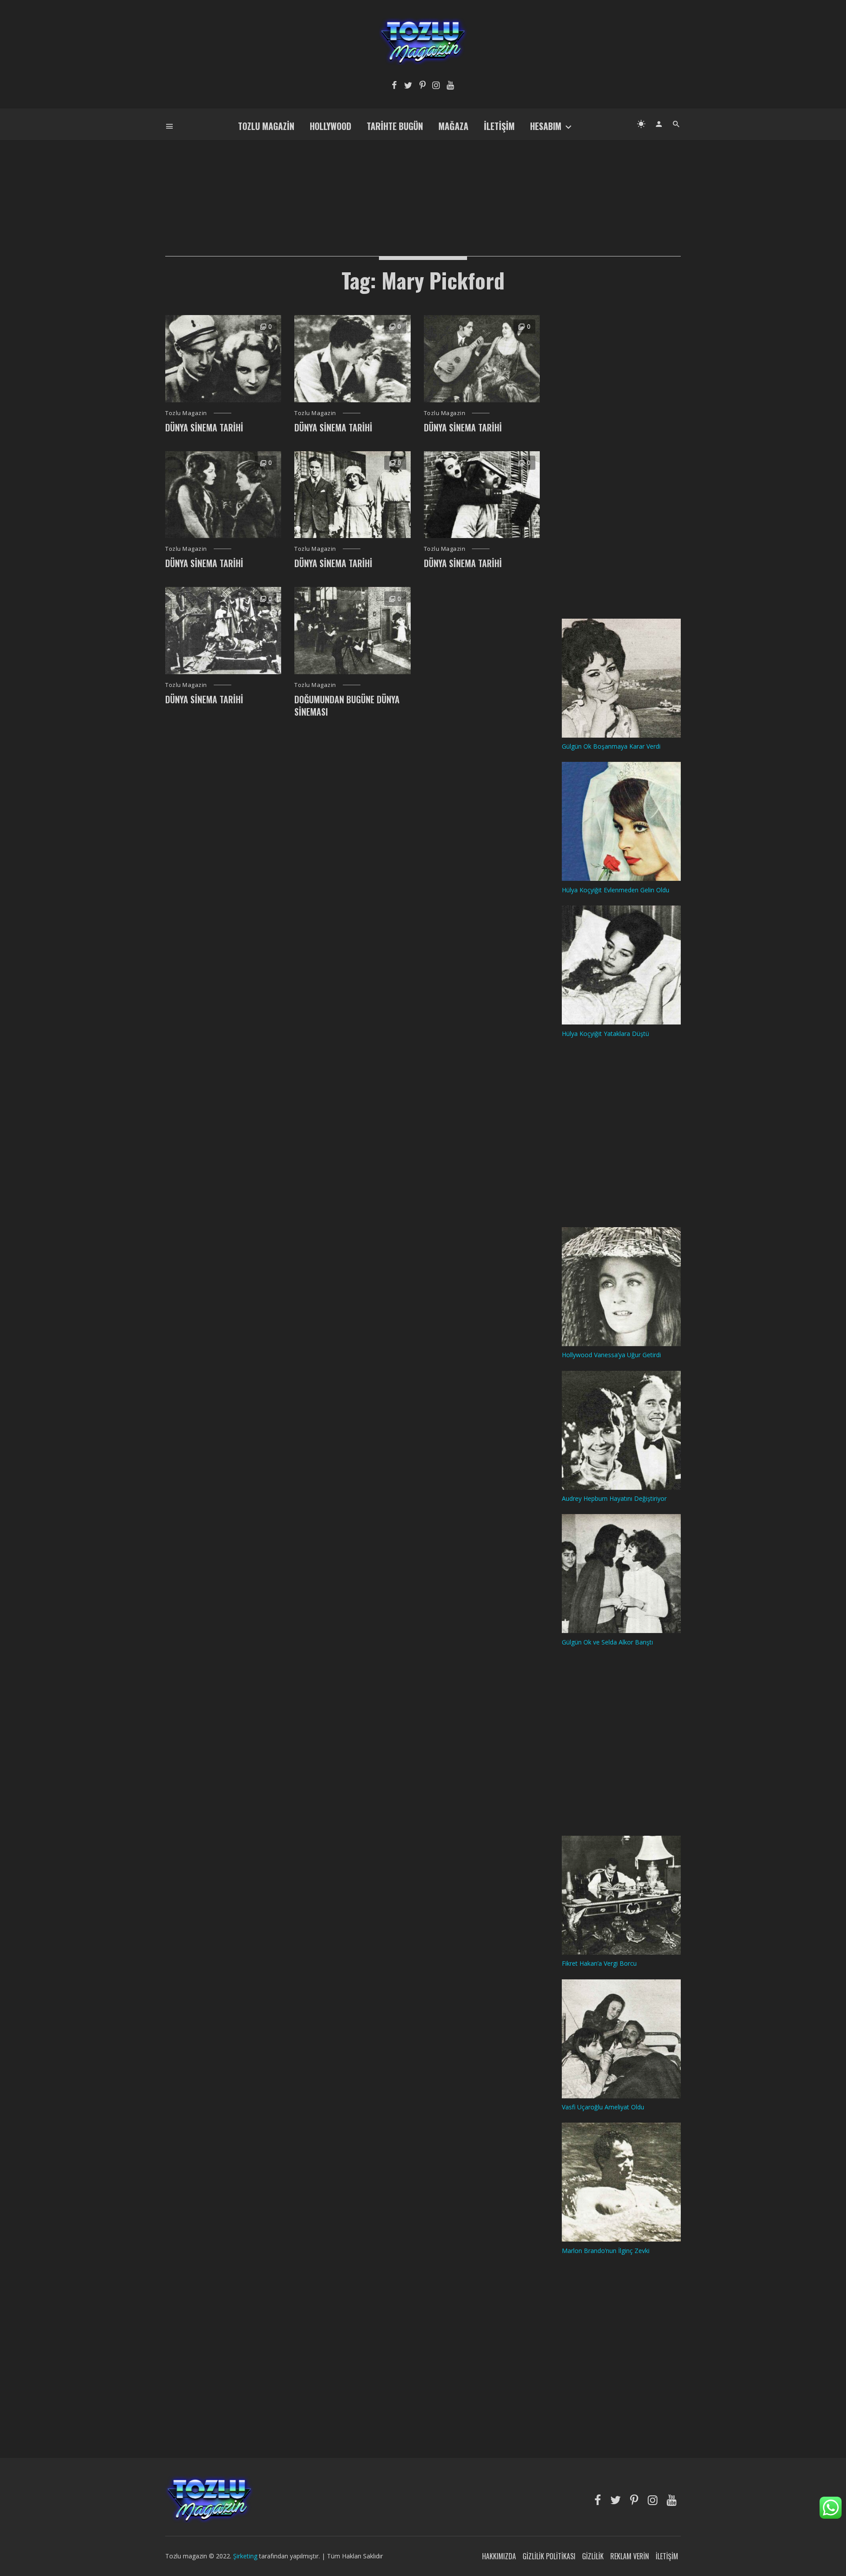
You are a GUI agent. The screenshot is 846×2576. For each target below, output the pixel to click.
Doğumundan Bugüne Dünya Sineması (347, 705)
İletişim (499, 126)
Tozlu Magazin (266, 126)
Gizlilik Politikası (549, 2556)
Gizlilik (593, 2556)
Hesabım (546, 126)
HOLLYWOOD (330, 126)
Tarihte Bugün (395, 126)
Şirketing (246, 2556)
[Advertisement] (423, 183)
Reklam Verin (630, 2556)
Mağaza (453, 126)
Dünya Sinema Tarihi (204, 427)
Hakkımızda (499, 2556)
